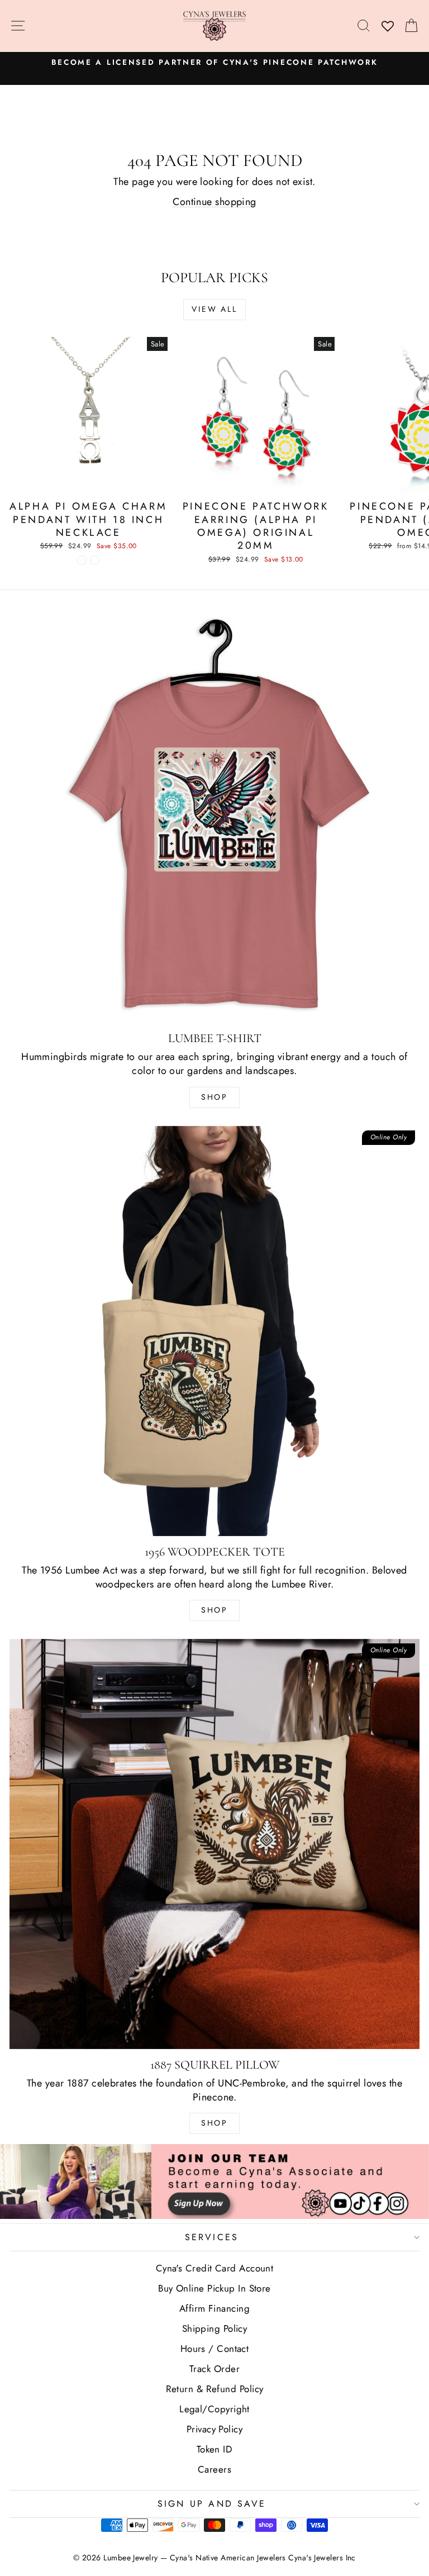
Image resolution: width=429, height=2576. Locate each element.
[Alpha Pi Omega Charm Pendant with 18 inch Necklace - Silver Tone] (82, 560)
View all (214, 309)
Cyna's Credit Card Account (215, 2268)
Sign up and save (212, 2504)
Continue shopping (214, 202)
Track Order (214, 2369)
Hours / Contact (215, 2349)
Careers (214, 2469)
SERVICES (212, 2237)
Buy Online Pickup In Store (214, 2288)
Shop (214, 1097)
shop (214, 2123)
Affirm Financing (214, 2308)
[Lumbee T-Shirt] (214, 818)
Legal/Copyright (214, 2409)
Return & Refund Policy (215, 2389)
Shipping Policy (215, 2328)
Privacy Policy (214, 2429)
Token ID (215, 2449)
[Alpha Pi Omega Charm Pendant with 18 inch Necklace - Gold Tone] (95, 560)
